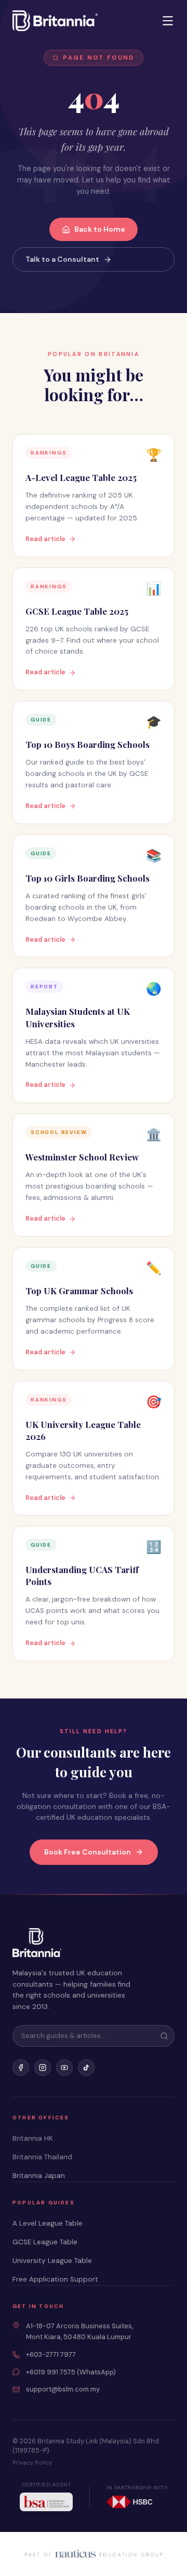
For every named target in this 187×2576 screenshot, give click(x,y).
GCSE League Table (45, 2242)
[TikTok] (86, 2068)
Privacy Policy (32, 2463)
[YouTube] (64, 2068)
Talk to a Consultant (62, 259)
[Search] (164, 2036)
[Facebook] (21, 2068)
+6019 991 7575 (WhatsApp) (71, 2372)
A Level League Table (48, 2223)
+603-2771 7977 (51, 2354)
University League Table (52, 2261)
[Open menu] (168, 21)
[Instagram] (43, 2068)
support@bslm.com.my (63, 2389)
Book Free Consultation (88, 1852)
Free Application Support (55, 2279)
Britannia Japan (39, 2176)
